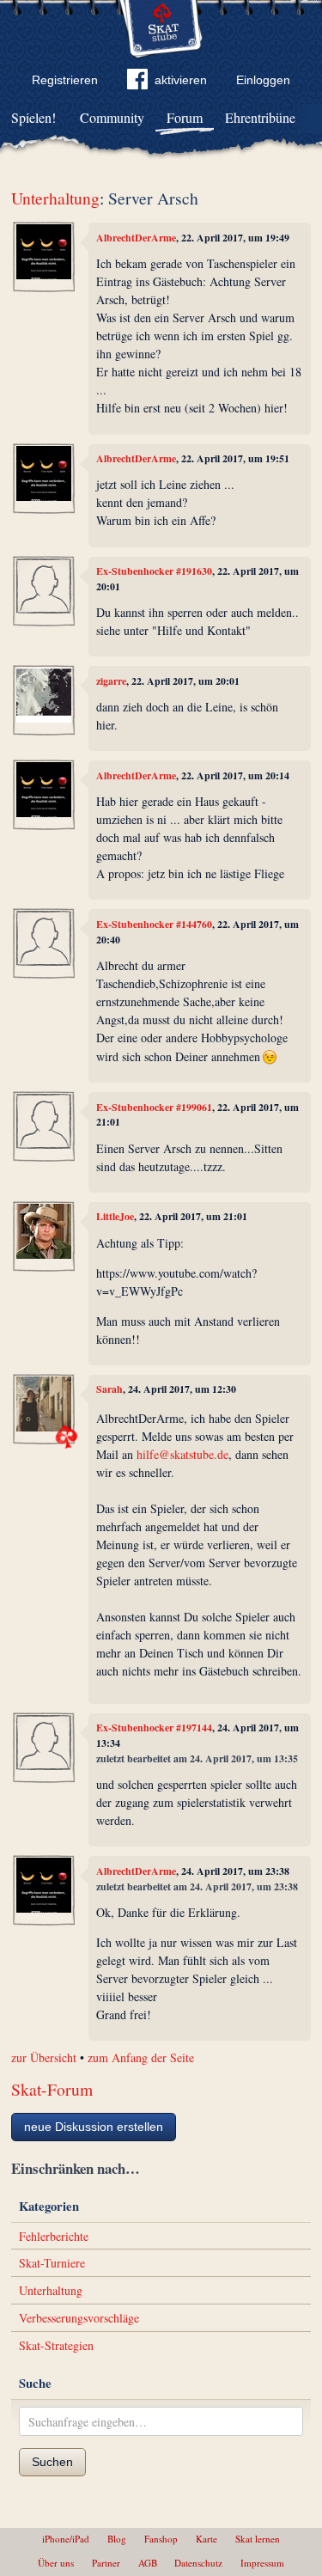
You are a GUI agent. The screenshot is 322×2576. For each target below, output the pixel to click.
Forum (185, 117)
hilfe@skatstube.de (182, 1454)
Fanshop (161, 2539)
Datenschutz (198, 2563)
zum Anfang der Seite (141, 2057)
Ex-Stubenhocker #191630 (154, 571)
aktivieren (181, 80)
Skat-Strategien (56, 2345)
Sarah (109, 1389)
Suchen (52, 2462)
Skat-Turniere (52, 2263)
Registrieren (65, 80)
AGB (148, 2563)
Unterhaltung (55, 198)
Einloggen (263, 80)
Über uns (56, 2563)
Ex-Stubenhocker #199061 (154, 1107)
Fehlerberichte (54, 2236)
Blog (117, 2539)
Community (112, 117)
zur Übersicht (44, 2057)
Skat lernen (258, 2539)
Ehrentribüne (260, 117)
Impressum (262, 2563)
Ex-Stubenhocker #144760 (154, 924)
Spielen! (33, 117)
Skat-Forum (52, 2089)
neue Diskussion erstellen (94, 2127)
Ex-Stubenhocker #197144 (154, 1728)
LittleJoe (115, 1216)
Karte (207, 2539)
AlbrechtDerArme (136, 238)
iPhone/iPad (66, 2539)
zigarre (111, 681)
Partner (106, 2563)
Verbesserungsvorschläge (79, 2318)
